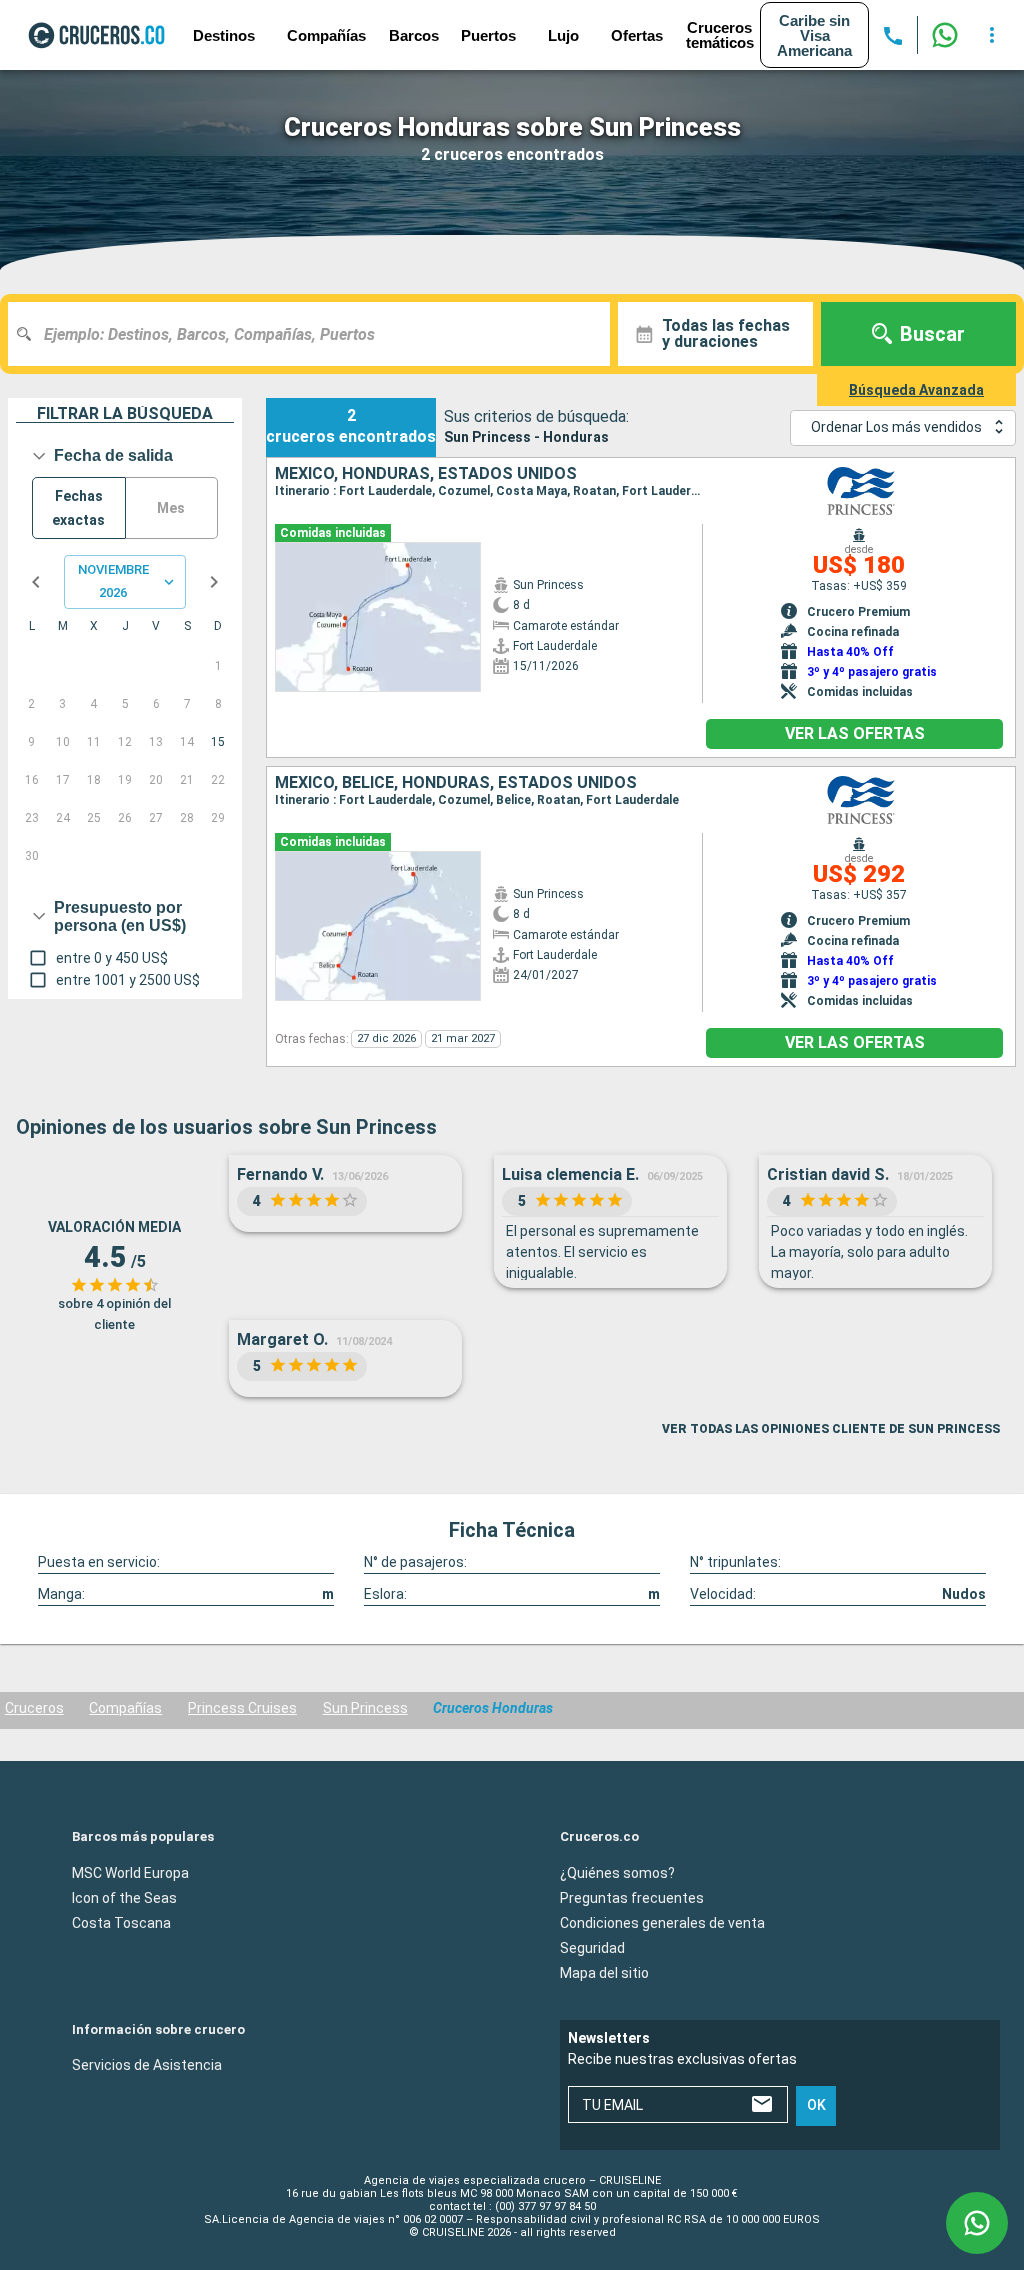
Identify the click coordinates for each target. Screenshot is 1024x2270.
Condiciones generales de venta (662, 1922)
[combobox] (316, 334)
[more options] (992, 35)
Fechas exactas (78, 508)
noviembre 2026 (113, 581)
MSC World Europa (130, 1872)
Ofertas (637, 35)
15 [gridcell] (218, 742)
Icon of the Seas (124, 1897)
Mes (171, 508)
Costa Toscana (121, 1922)
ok (816, 2105)
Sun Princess (365, 1708)
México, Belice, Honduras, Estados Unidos (456, 783)
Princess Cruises (242, 1708)
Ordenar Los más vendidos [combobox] (896, 427)
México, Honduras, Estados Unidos (426, 474)
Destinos (224, 35)
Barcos (414, 35)
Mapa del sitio (604, 1972)
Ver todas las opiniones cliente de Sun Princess (831, 1429)
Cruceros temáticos (720, 35)
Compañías (125, 1708)
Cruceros (34, 1708)
